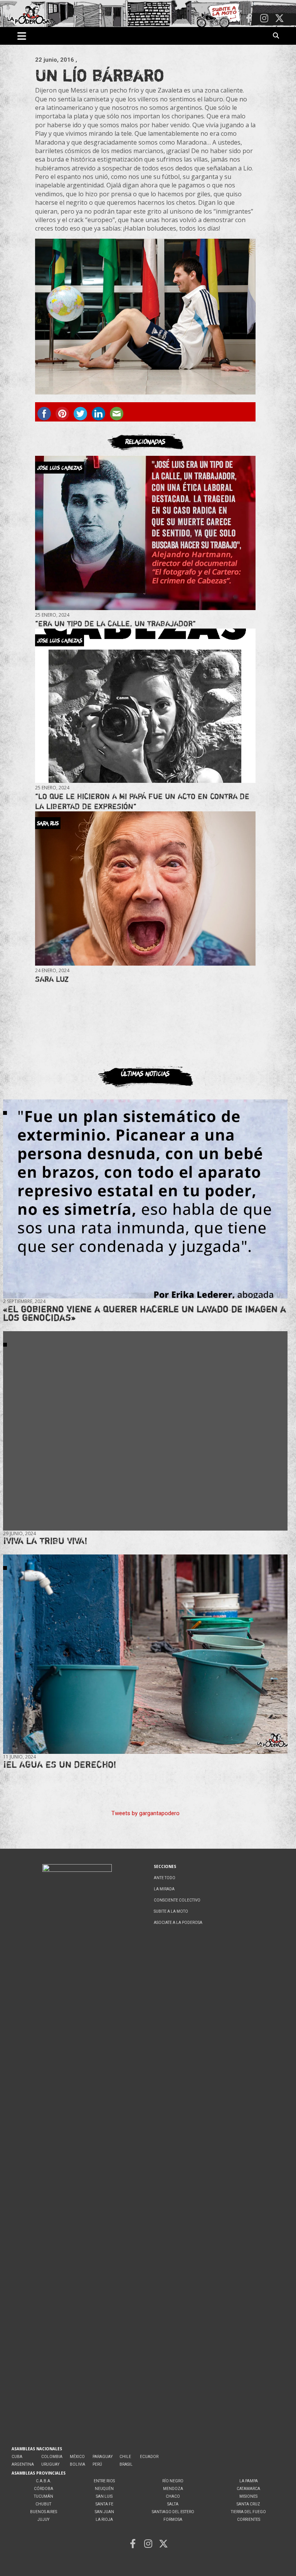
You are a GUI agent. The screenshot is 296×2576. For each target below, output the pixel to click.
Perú (97, 2464)
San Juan (104, 2512)
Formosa (173, 2520)
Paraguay (103, 2457)
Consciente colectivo (177, 1900)
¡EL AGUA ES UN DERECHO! (60, 1764)
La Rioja (104, 2520)
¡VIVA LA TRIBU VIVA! (45, 1541)
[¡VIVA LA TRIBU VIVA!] (145, 1431)
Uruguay (50, 2464)
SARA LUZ (52, 979)
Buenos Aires (44, 2512)
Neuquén (104, 2489)
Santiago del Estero (173, 2512)
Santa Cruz (248, 2504)
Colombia (52, 2457)
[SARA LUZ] (145, 889)
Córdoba (44, 2489)
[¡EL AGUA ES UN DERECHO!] (145, 1654)
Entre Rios (104, 2481)
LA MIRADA (164, 1889)
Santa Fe (104, 2504)
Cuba (17, 2457)
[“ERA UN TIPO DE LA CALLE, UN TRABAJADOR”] (145, 533)
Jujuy (43, 2520)
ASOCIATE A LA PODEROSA (178, 1923)
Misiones (248, 2496)
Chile (125, 2457)
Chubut (43, 2504)
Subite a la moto (171, 1911)
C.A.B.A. (44, 2481)
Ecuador (149, 2457)
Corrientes (249, 2520)
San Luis (104, 2496)
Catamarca (248, 2489)
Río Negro (173, 2481)
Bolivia (77, 2464)
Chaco (173, 2496)
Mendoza (173, 2489)
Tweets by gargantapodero (145, 1813)
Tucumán (44, 2496)
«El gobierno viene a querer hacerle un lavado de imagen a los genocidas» (145, 1313)
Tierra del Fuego (248, 2512)
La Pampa (249, 2481)
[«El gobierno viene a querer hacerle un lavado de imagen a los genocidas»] (145, 1199)
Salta (173, 2504)
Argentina (23, 2464)
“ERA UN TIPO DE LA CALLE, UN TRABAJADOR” (115, 623)
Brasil (126, 2464)
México (77, 2457)
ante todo (165, 1878)
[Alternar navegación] (22, 36)
